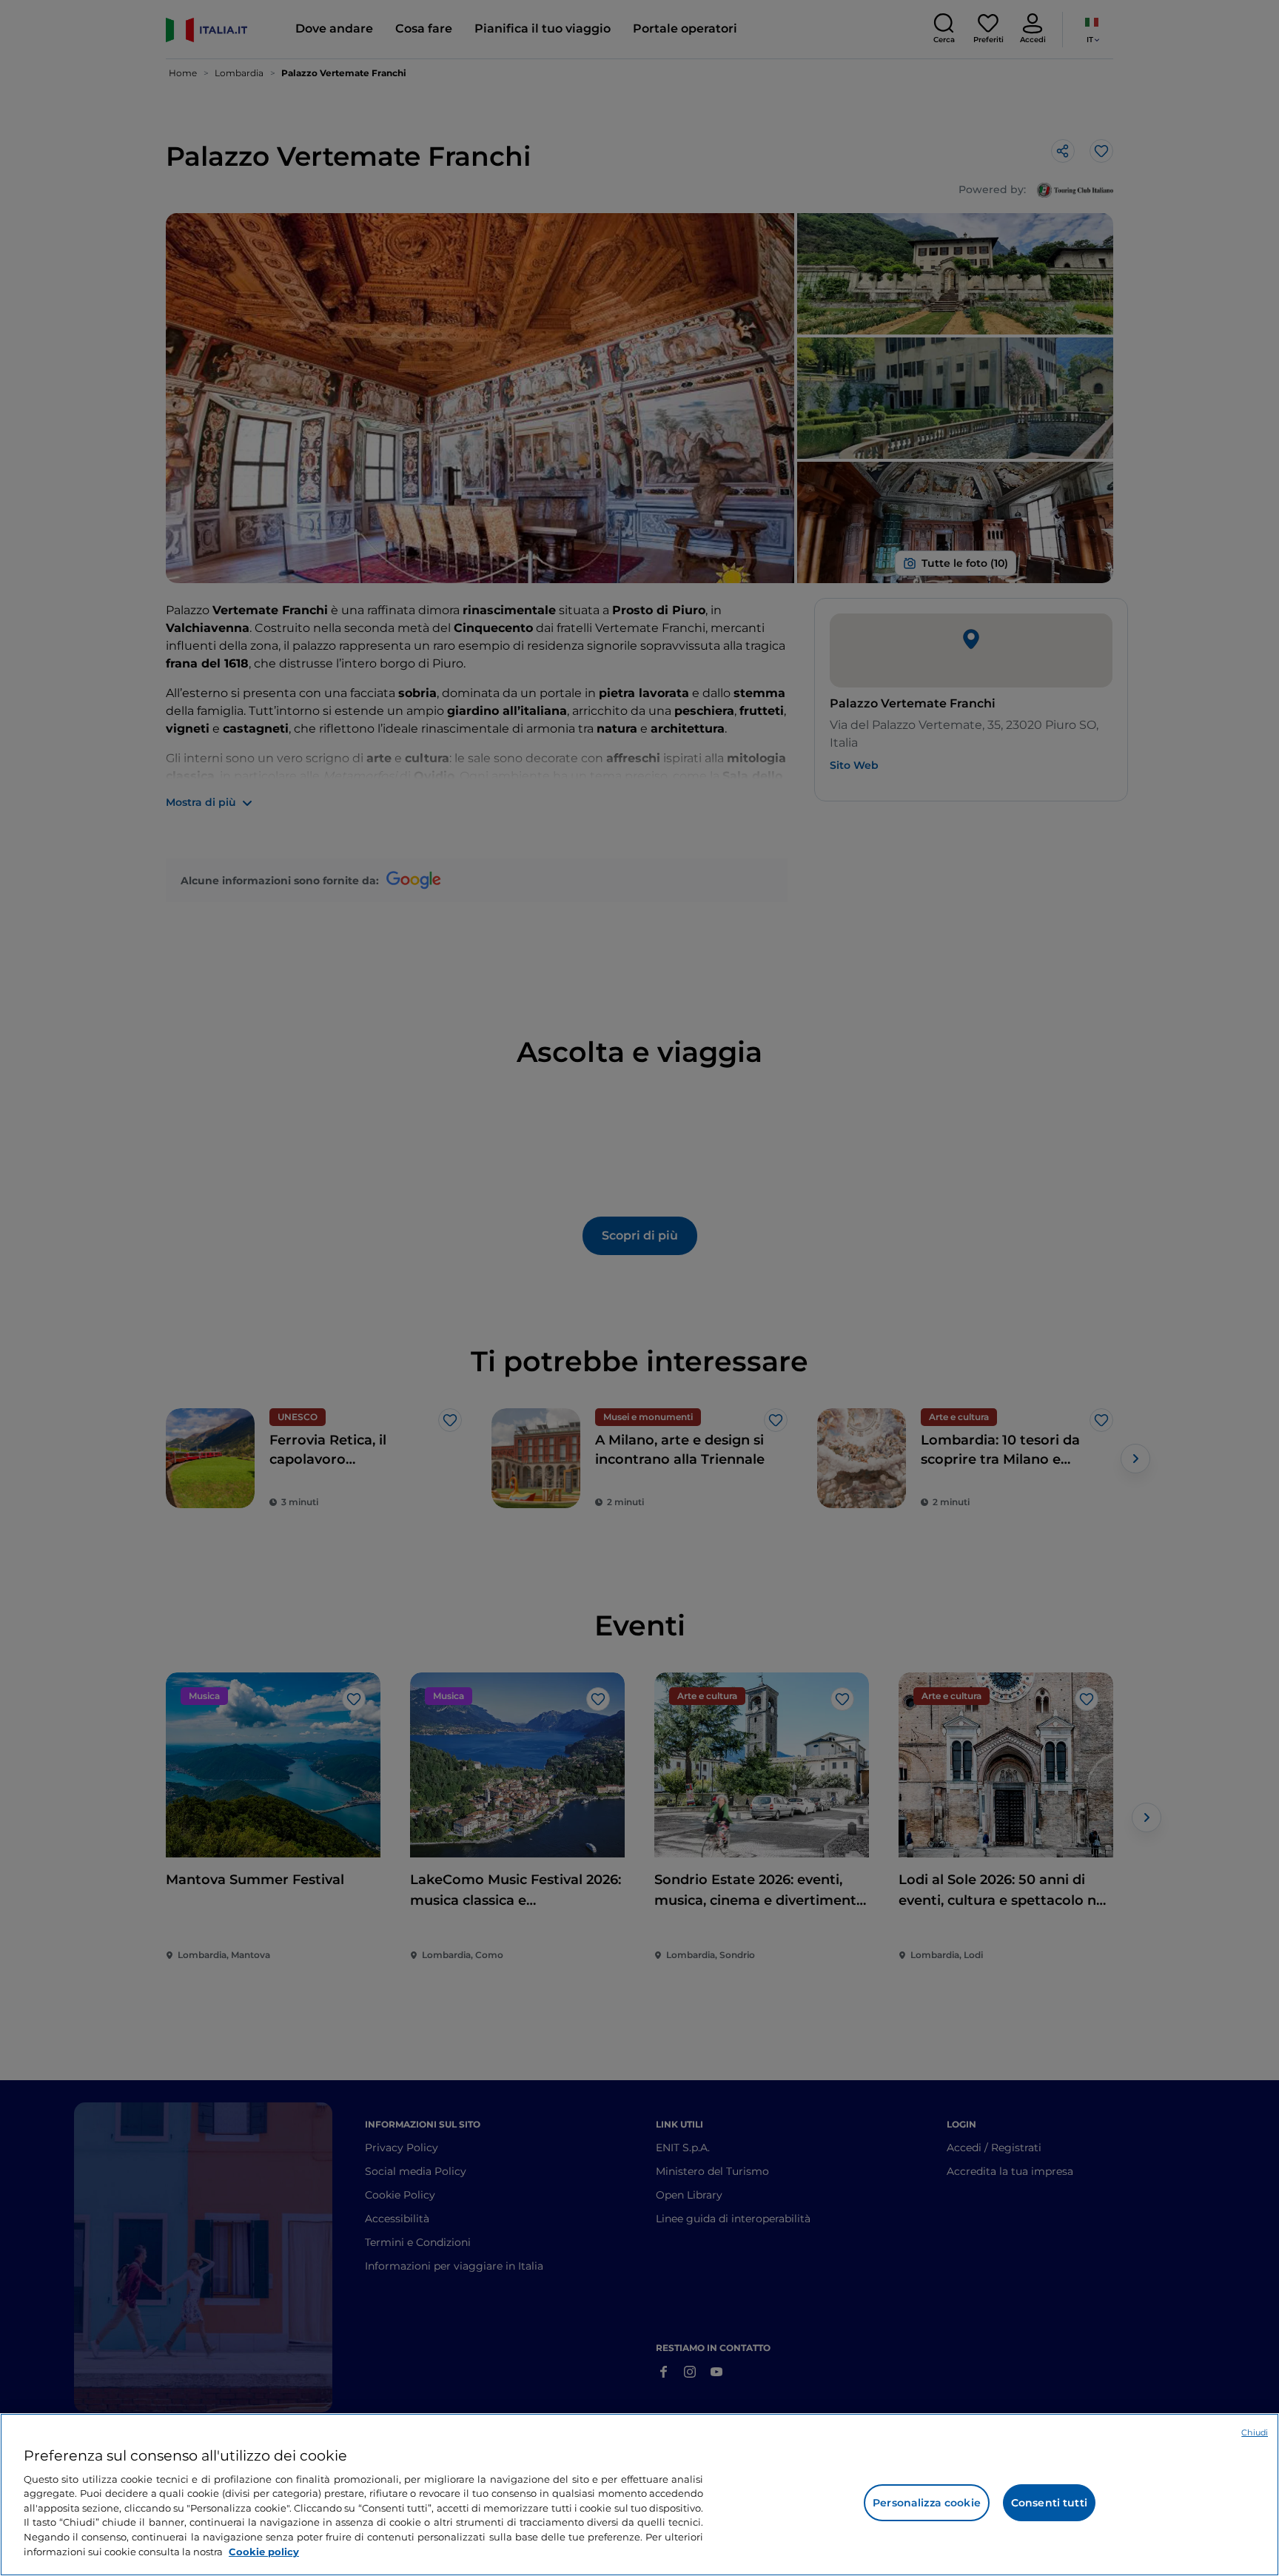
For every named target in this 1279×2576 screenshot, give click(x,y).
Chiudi (1255, 2432)
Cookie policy (264, 2551)
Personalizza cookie (927, 2503)
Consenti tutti (1049, 2503)
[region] (639, 2495)
